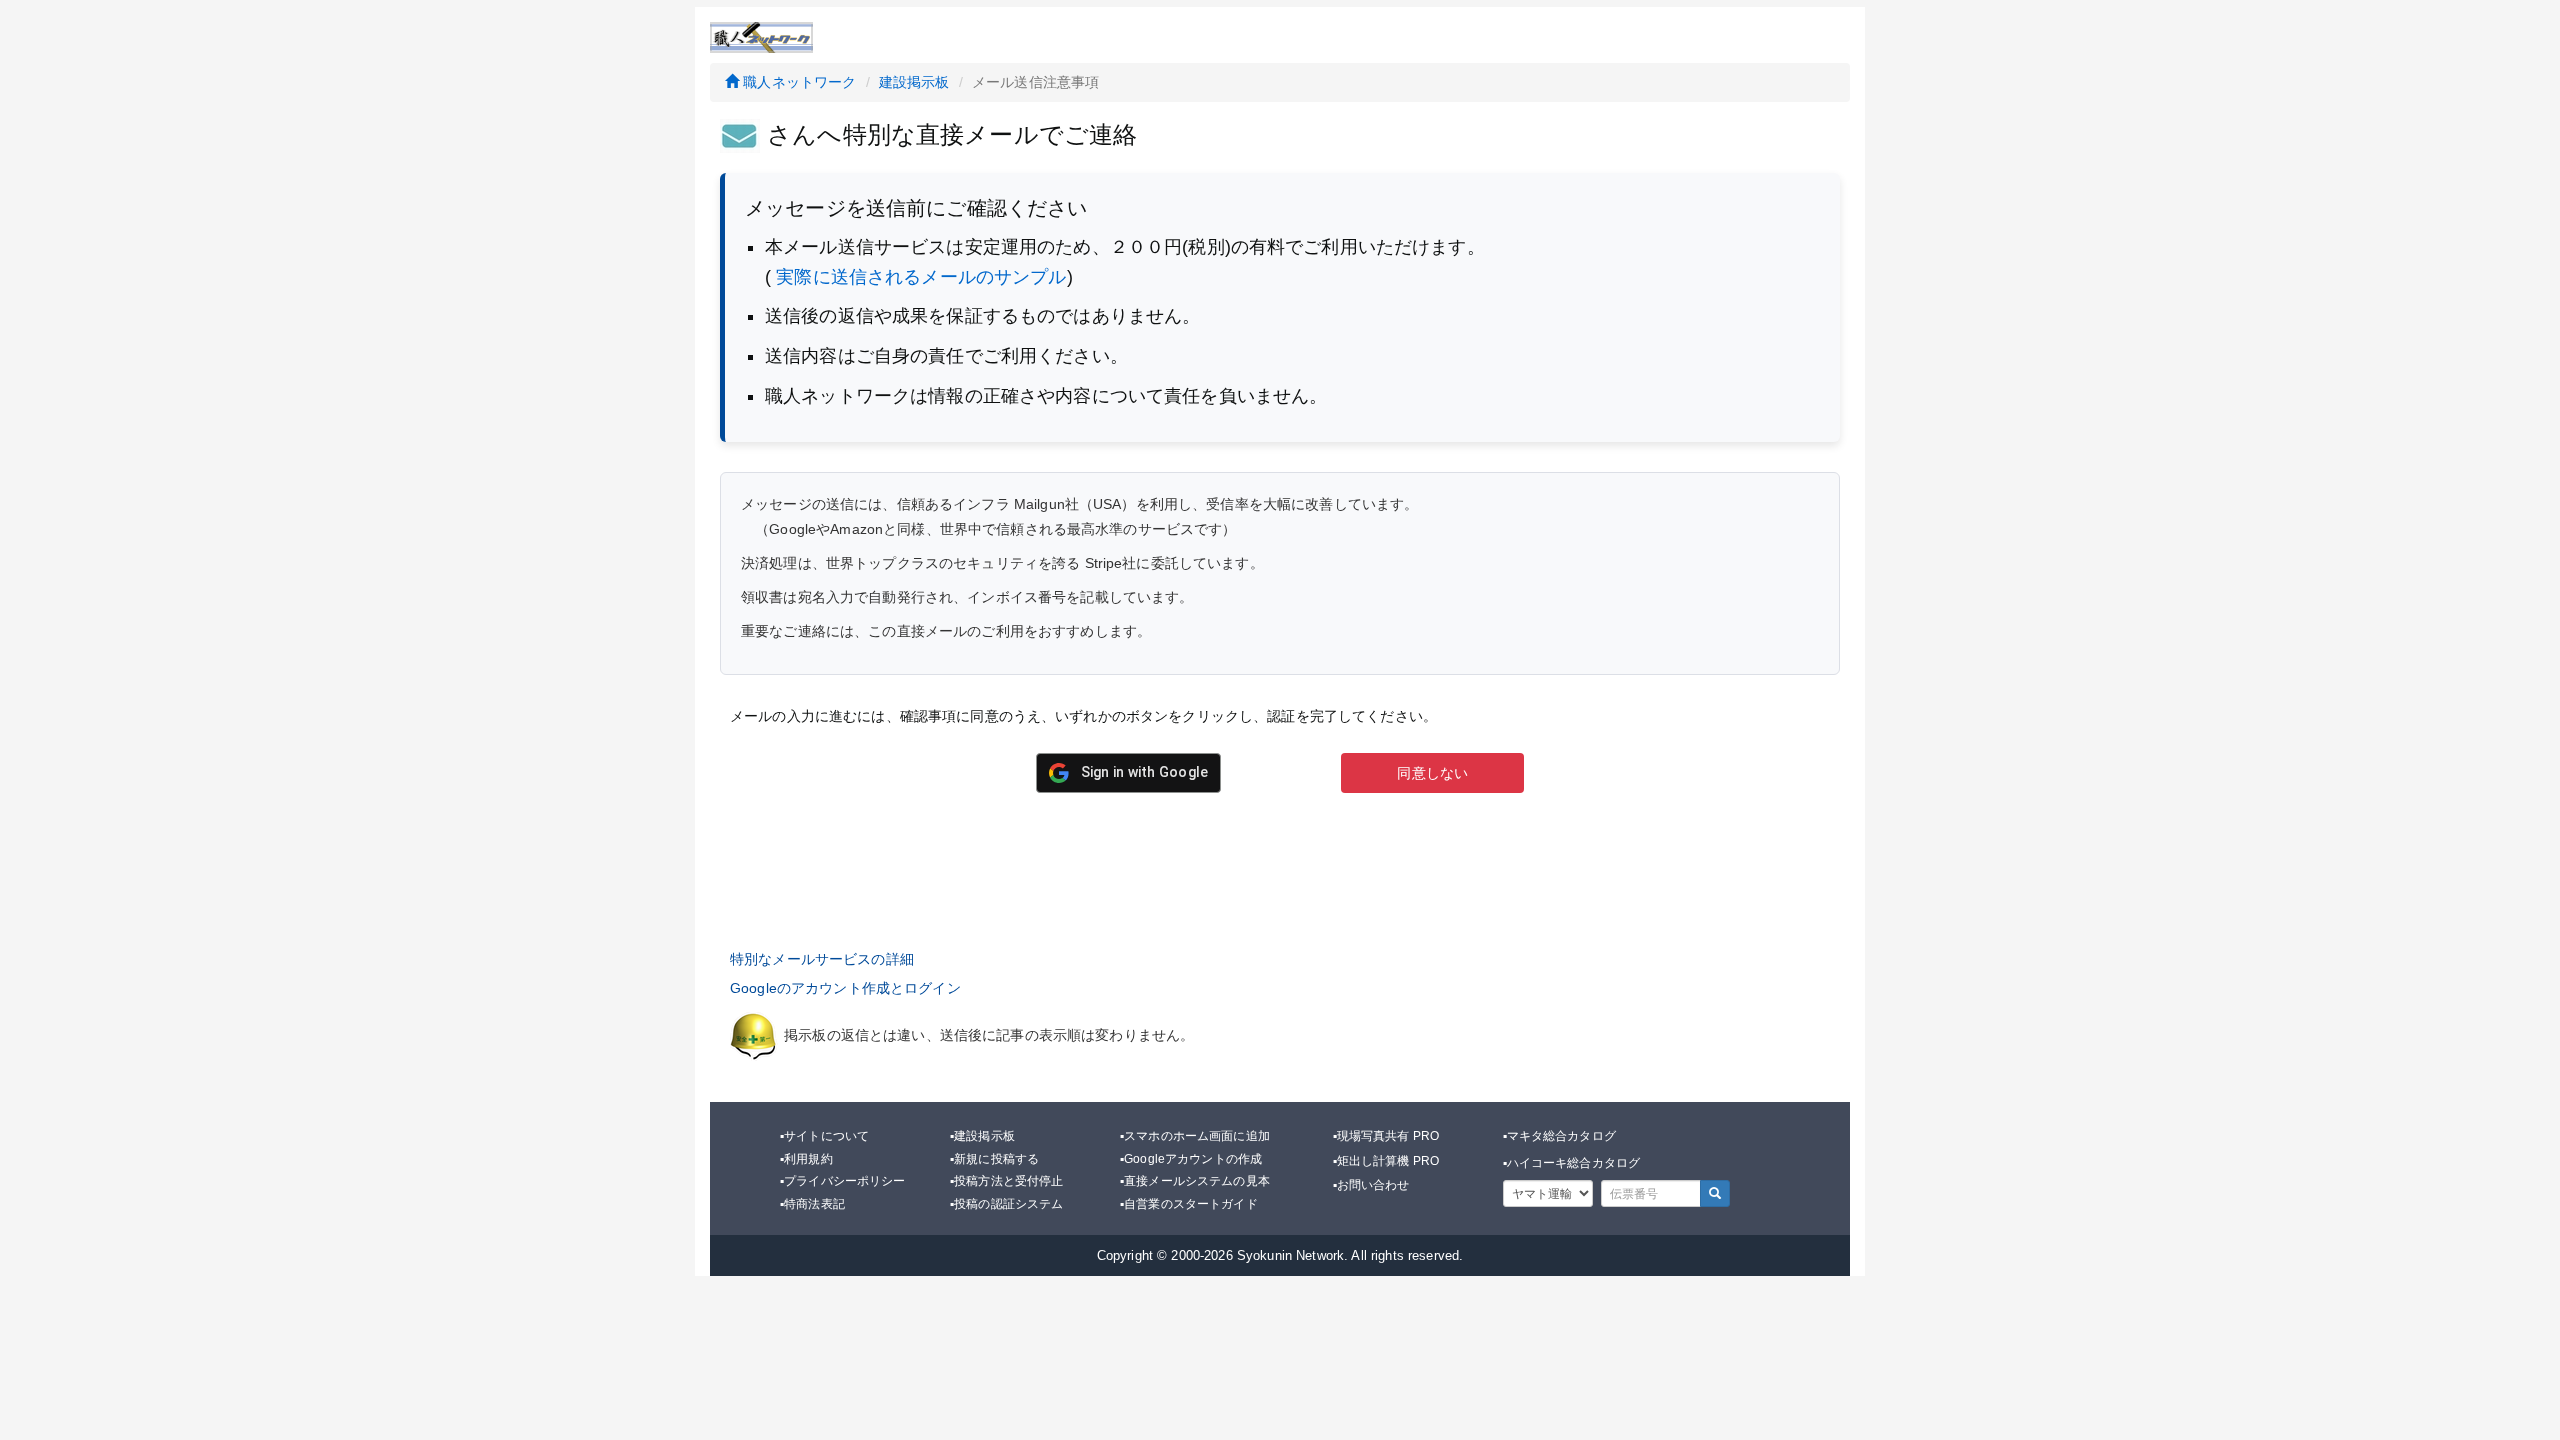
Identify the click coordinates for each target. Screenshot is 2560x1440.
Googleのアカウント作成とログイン (845, 988)
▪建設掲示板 (982, 1136)
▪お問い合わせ (1371, 1185)
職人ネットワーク (797, 82)
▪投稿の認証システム (1006, 1204)
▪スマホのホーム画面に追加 (1195, 1136)
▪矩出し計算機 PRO (1386, 1161)
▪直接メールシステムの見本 (1195, 1181)
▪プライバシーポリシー (843, 1181)
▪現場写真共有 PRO (1386, 1136)
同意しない (1432, 773)
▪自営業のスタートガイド (1189, 1204)
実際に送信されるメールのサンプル (921, 277)
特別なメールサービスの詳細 (822, 959)
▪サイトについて (824, 1136)
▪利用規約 (806, 1159)
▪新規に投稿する (994, 1159)
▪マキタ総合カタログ (1559, 1136)
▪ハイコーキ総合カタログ (1572, 1163)
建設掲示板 (914, 82)
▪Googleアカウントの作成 (1191, 1159)
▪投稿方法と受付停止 (1006, 1181)
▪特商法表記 (812, 1204)
